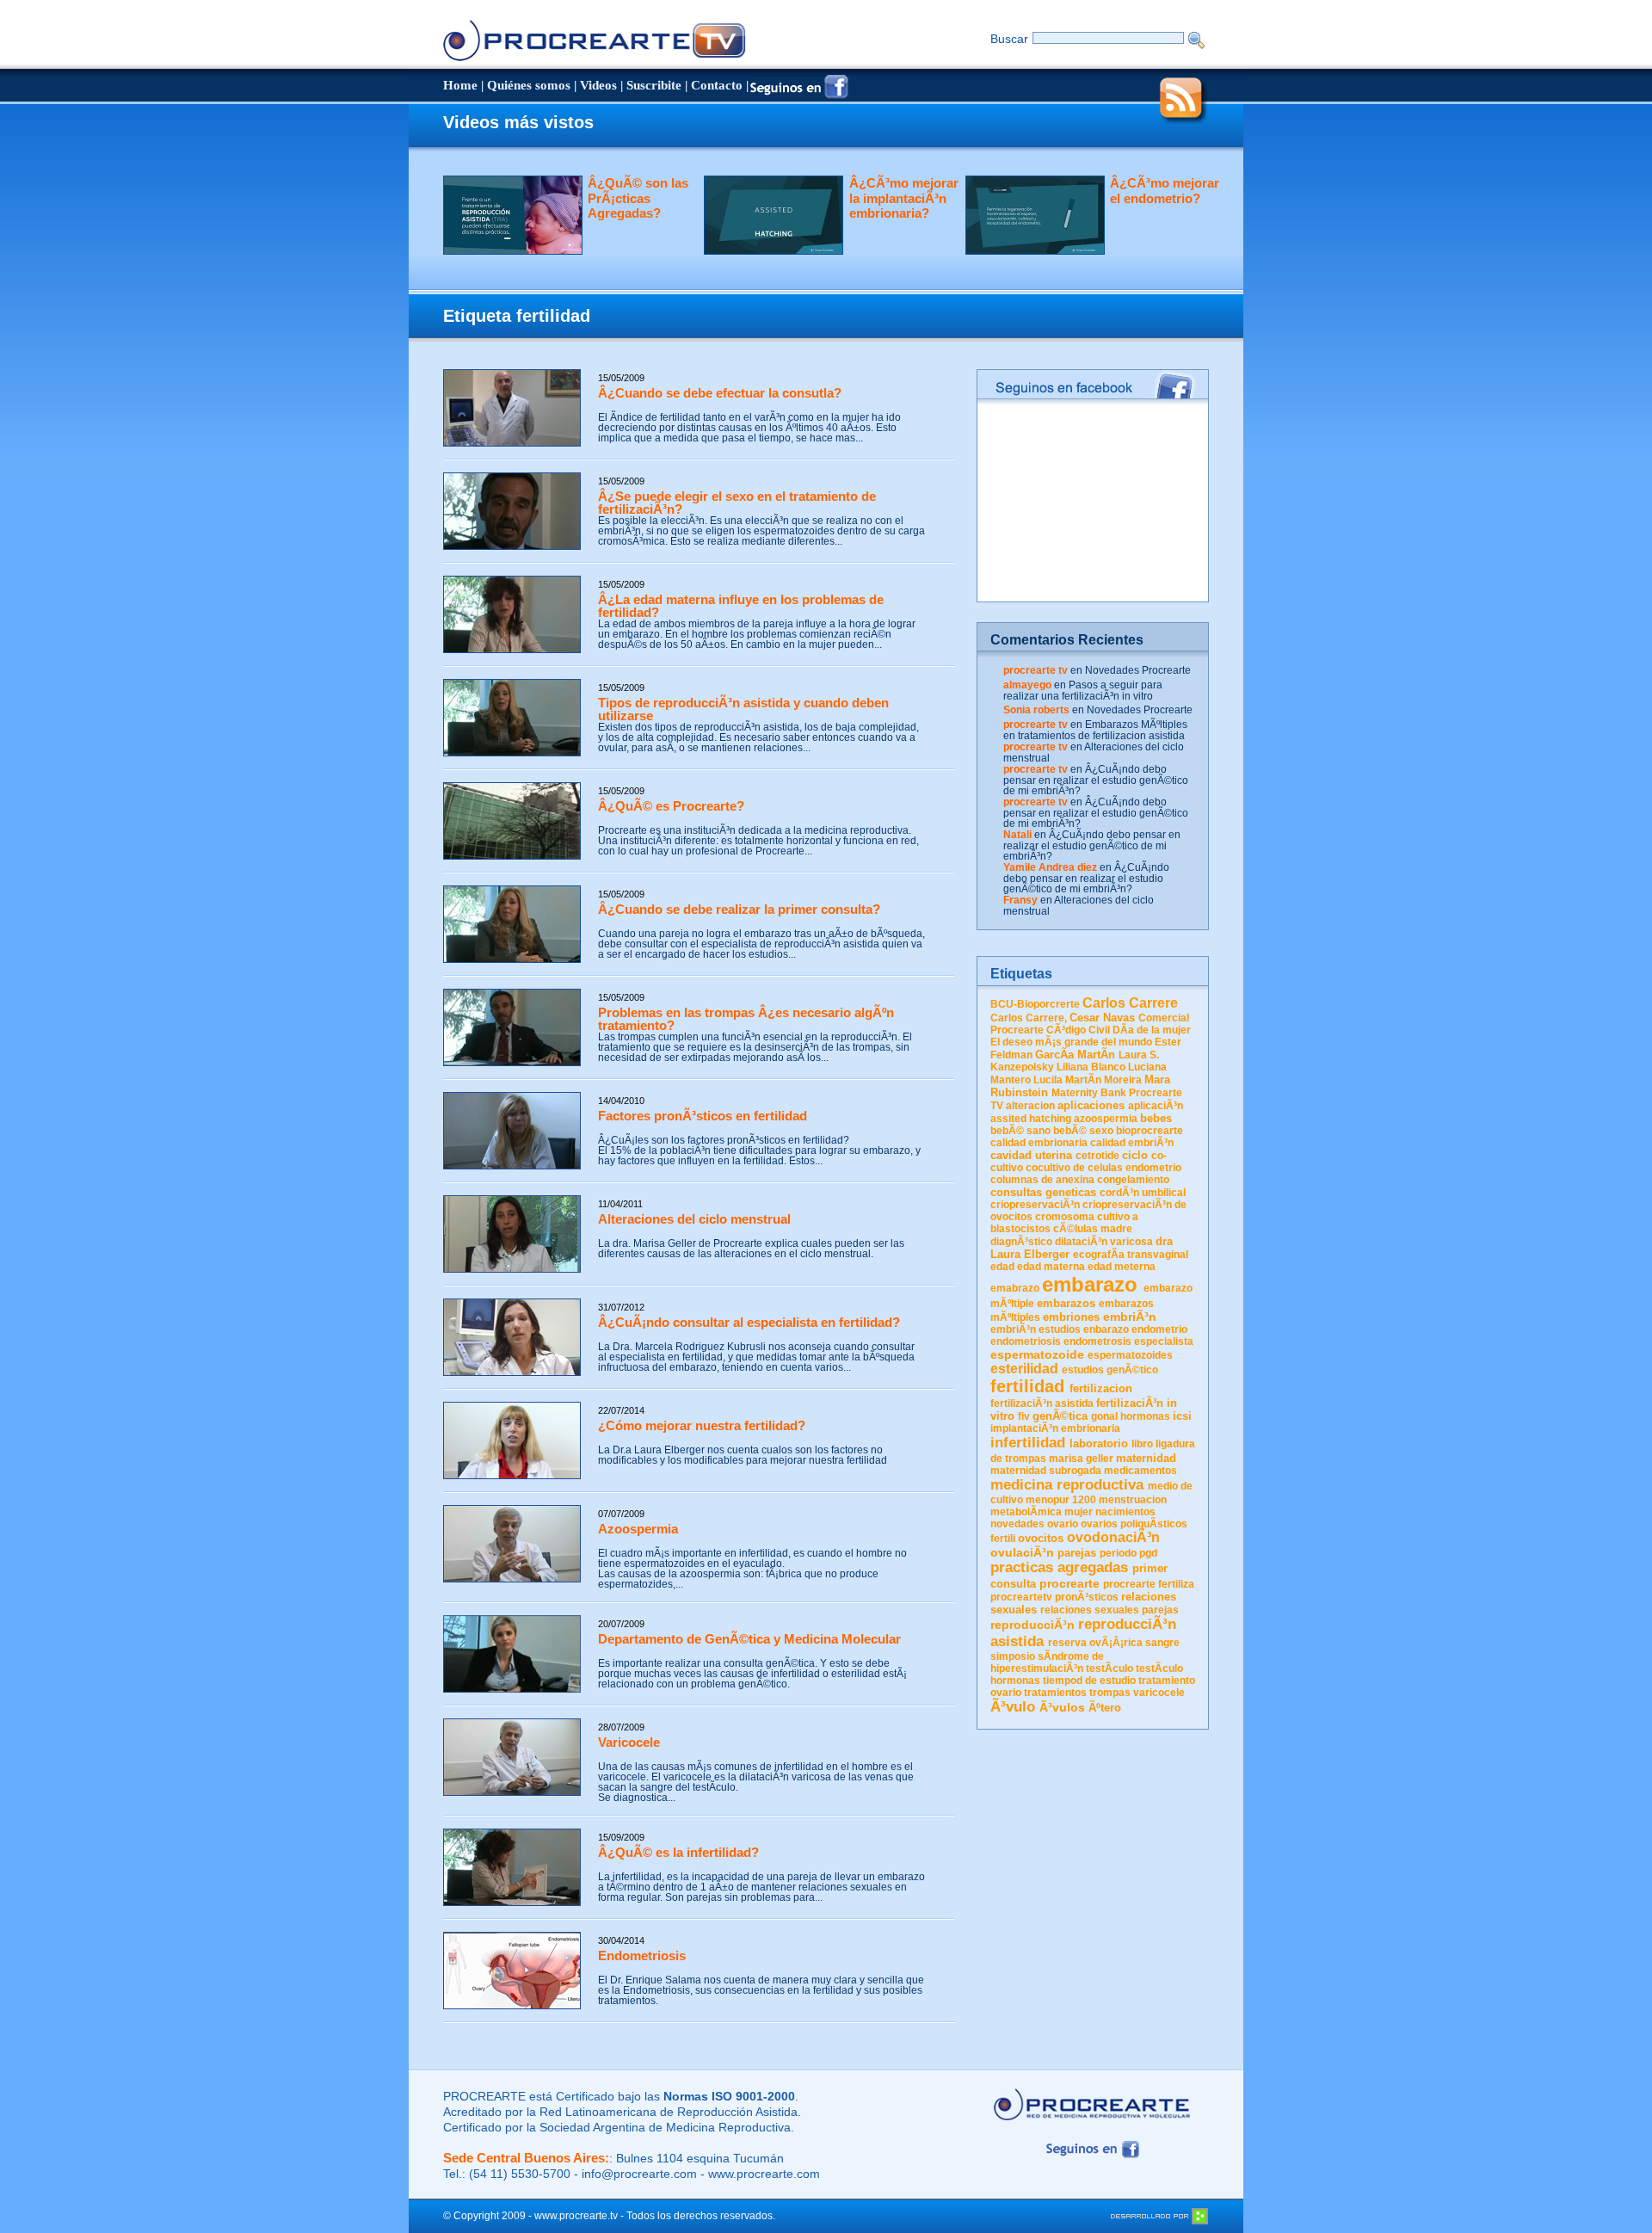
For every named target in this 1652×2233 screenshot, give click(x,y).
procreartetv (1021, 1597)
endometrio (1159, 1329)
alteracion (1030, 1106)
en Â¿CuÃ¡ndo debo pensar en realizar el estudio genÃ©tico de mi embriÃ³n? (1096, 780)
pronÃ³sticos (1087, 1597)
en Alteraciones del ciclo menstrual (1094, 753)
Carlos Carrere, (1029, 1018)
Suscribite (654, 85)
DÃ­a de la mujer (1152, 1030)
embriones (1071, 1317)
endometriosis (1026, 1342)
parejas (1077, 1553)
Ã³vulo (1013, 1707)
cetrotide (1097, 1156)
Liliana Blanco (1091, 1067)
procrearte (1069, 1583)
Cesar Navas (1102, 1018)
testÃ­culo (1110, 1669)
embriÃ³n (1130, 1317)
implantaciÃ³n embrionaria (1055, 1428)
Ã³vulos (1062, 1707)
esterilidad (1024, 1369)
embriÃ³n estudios (1036, 1329)
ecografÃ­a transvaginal (1131, 1255)
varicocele (1159, 1693)
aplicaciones (1091, 1105)
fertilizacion (1101, 1388)
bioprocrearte (1150, 1131)
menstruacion (1133, 1500)
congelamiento (1133, 1180)
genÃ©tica (1060, 1416)
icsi (1182, 1416)
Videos (598, 85)
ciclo (1135, 1155)
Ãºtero (1105, 1708)
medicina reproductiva (1067, 1485)
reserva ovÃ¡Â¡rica (1095, 1643)
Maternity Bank (1089, 1093)
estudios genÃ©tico (1110, 1370)
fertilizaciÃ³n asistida (1042, 1403)
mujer (1079, 1512)
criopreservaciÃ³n (1035, 1205)
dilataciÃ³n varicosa (1104, 1242)
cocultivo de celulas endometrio (1103, 1168)
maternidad (1146, 1458)
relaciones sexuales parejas (1110, 1610)
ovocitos (1041, 1538)
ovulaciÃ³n (1022, 1552)
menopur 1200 (1061, 1500)
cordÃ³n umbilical (1143, 1193)
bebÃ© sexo (1083, 1131)
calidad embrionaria (1039, 1143)
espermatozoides (1130, 1355)
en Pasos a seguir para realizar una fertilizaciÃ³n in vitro (1083, 691)
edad (1002, 1267)
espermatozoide (1037, 1354)
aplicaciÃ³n (1156, 1106)
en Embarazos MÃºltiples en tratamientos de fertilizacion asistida (1095, 730)
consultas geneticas (1043, 1192)
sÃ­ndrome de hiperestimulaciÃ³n (1047, 1662)
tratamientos (1055, 1693)
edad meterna (1122, 1267)
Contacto (717, 85)
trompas (1110, 1693)
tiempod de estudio (1089, 1681)
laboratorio (1099, 1443)
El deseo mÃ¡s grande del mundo (1071, 1042)
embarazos (1066, 1303)
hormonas (1145, 1416)
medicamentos (1140, 1471)
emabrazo (1015, 1288)
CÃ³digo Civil (1078, 1030)
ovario (1063, 1524)
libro (1142, 1444)
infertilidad (1028, 1443)
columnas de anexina (1042, 1180)
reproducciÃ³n (1032, 1625)
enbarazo (1106, 1329)
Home (460, 85)
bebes (1156, 1118)
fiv (1024, 1416)
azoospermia (1106, 1119)
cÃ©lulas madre (1093, 1229)
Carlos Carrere (1130, 1003)
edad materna (1051, 1267)
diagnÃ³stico (1021, 1242)
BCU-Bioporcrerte (1035, 1004)
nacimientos (1125, 1512)
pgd (1148, 1553)
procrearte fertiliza (1149, 1584)
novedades (1017, 1524)
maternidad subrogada (1046, 1471)
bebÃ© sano (1020, 1131)
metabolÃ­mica (1026, 1512)
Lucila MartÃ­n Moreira (1088, 1080)
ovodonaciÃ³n (1113, 1537)
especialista (1164, 1342)
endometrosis (1097, 1342)
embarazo (1090, 1284)
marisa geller (1081, 1459)
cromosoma (1065, 1217)
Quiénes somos (529, 85)
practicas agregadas (1059, 1567)
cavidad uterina (1031, 1155)
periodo (1118, 1553)
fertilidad (1027, 1386)
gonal (1104, 1416)
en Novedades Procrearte (1131, 670)
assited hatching (1031, 1119)
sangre (1162, 1643)
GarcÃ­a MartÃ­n (1075, 1055)
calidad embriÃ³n (1132, 1143)
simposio (1013, 1656)
